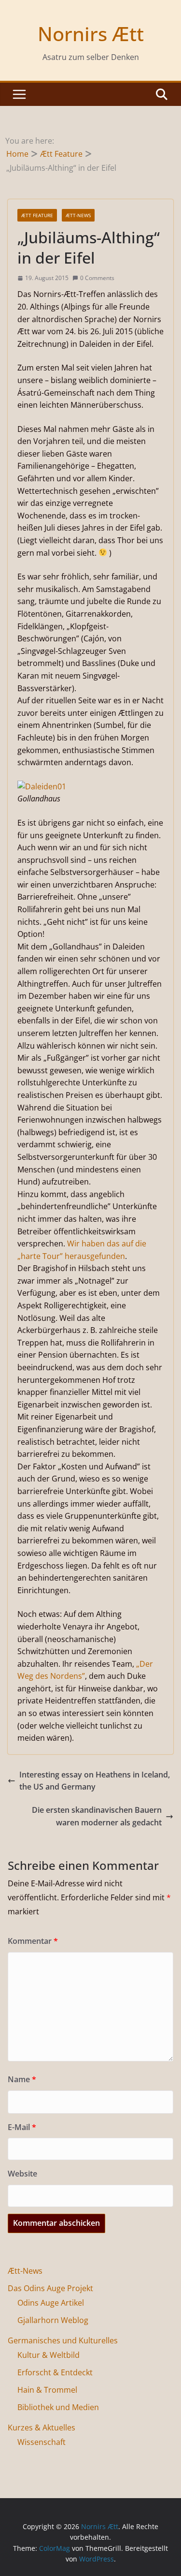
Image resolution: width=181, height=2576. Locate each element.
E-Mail (22, 2127)
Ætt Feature (37, 215)
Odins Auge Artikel (51, 2303)
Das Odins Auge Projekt (50, 2288)
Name (22, 2079)
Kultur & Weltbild (49, 2355)
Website (22, 2174)
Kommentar (33, 1941)
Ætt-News (78, 215)
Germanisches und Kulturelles (63, 2340)
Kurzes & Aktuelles (42, 2428)
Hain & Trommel (47, 2390)
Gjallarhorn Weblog (53, 2320)
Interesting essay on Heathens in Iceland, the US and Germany (95, 1781)
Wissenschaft (42, 2442)
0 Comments (97, 278)
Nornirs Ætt (91, 34)
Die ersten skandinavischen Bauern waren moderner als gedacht (97, 1816)
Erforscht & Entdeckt (55, 2372)
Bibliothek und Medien (58, 2407)
